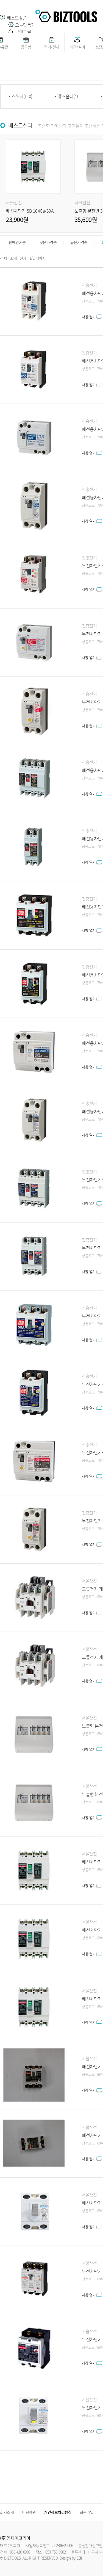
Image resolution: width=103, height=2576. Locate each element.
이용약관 (29, 2512)
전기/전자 (52, 47)
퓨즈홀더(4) (68, 96)
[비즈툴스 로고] (66, 15)
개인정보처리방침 (58, 2512)
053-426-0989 (20, 2552)
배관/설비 (77, 47)
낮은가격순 (48, 242)
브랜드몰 (23, 32)
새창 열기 (89, 317)
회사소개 (7, 2512)
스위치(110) (22, 96)
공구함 (26, 47)
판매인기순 (17, 242)
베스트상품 (17, 18)
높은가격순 (79, 242)
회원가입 (87, 2512)
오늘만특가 (25, 25)
